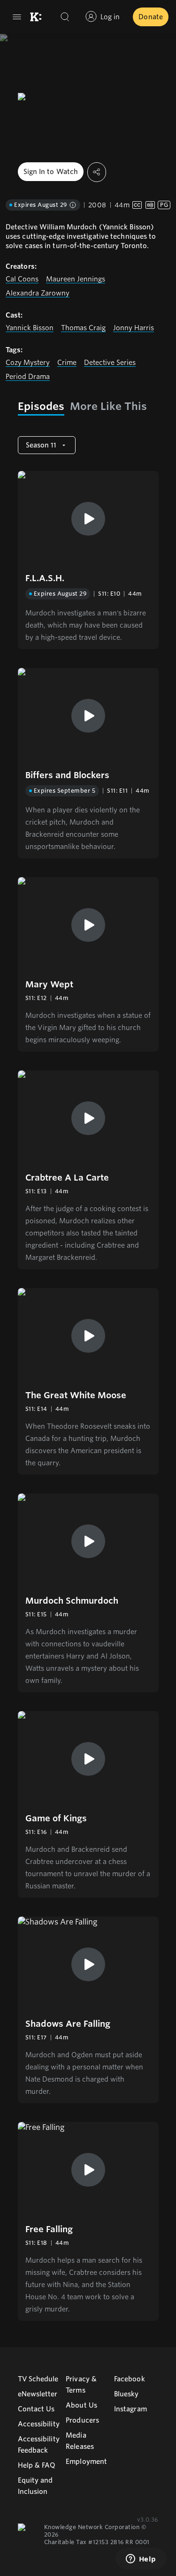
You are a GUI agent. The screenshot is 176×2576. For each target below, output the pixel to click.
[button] (88, 560)
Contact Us (36, 2409)
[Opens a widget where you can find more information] (141, 2560)
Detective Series (110, 363)
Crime (67, 363)
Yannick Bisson (30, 328)
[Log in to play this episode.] (88, 519)
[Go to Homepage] (36, 17)
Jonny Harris (134, 328)
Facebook (130, 2379)
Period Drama (28, 377)
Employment (86, 2462)
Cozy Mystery (28, 363)
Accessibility (39, 2424)
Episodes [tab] (41, 406)
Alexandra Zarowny (38, 293)
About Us (81, 2405)
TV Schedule (38, 2379)
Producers (82, 2420)
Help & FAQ (37, 2465)
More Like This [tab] (108, 406)
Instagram (130, 2409)
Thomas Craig (83, 328)
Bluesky (126, 2394)
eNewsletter (38, 2394)
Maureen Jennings (76, 279)
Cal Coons (22, 279)
